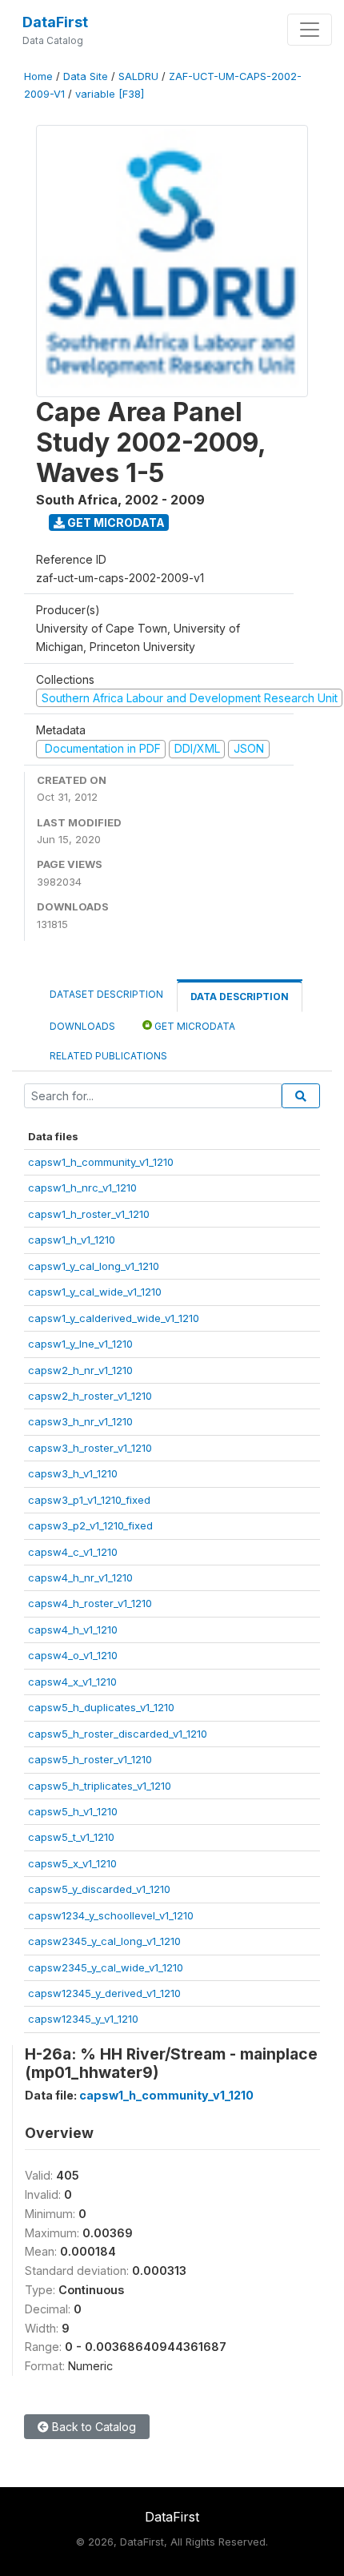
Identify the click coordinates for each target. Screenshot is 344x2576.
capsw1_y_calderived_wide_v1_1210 (114, 1318)
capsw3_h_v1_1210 (73, 1473)
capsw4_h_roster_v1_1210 (90, 1603)
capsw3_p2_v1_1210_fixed (90, 1525)
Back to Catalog (92, 2427)
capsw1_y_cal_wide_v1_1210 (95, 1292)
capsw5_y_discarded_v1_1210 (99, 1889)
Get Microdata (115, 522)
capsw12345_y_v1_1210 (83, 2019)
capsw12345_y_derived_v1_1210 (104, 1993)
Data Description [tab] (240, 997)
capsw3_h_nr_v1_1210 (80, 1421)
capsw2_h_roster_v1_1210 (90, 1396)
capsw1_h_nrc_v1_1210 (82, 1188)
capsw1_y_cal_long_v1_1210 (94, 1266)
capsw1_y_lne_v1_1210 (80, 1344)
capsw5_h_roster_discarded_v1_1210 (118, 1734)
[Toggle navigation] (310, 30)
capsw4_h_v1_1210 (73, 1630)
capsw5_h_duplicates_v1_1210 (101, 1707)
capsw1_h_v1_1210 (72, 1240)
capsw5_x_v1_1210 (72, 1863)
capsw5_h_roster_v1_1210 (90, 1759)
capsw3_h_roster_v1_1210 (90, 1448)
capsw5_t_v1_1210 (71, 1837)
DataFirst (55, 22)
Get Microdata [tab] (194, 1026)
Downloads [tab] (82, 1026)
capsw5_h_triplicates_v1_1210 (100, 1786)
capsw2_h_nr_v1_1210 (80, 1370)
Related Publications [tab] (108, 1056)
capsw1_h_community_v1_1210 (101, 1162)
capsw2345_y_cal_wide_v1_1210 (106, 1967)
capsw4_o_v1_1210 (73, 1655)
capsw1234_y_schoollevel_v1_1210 (111, 1915)
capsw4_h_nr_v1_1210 (80, 1577)
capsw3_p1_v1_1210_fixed (89, 1500)
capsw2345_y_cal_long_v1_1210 (104, 1941)
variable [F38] (110, 94)
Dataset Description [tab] (106, 994)
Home (38, 76)
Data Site (86, 76)
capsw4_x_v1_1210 (72, 1682)
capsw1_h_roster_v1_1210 (89, 1214)
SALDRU (138, 76)
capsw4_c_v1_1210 (73, 1552)
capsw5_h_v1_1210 (73, 1811)
